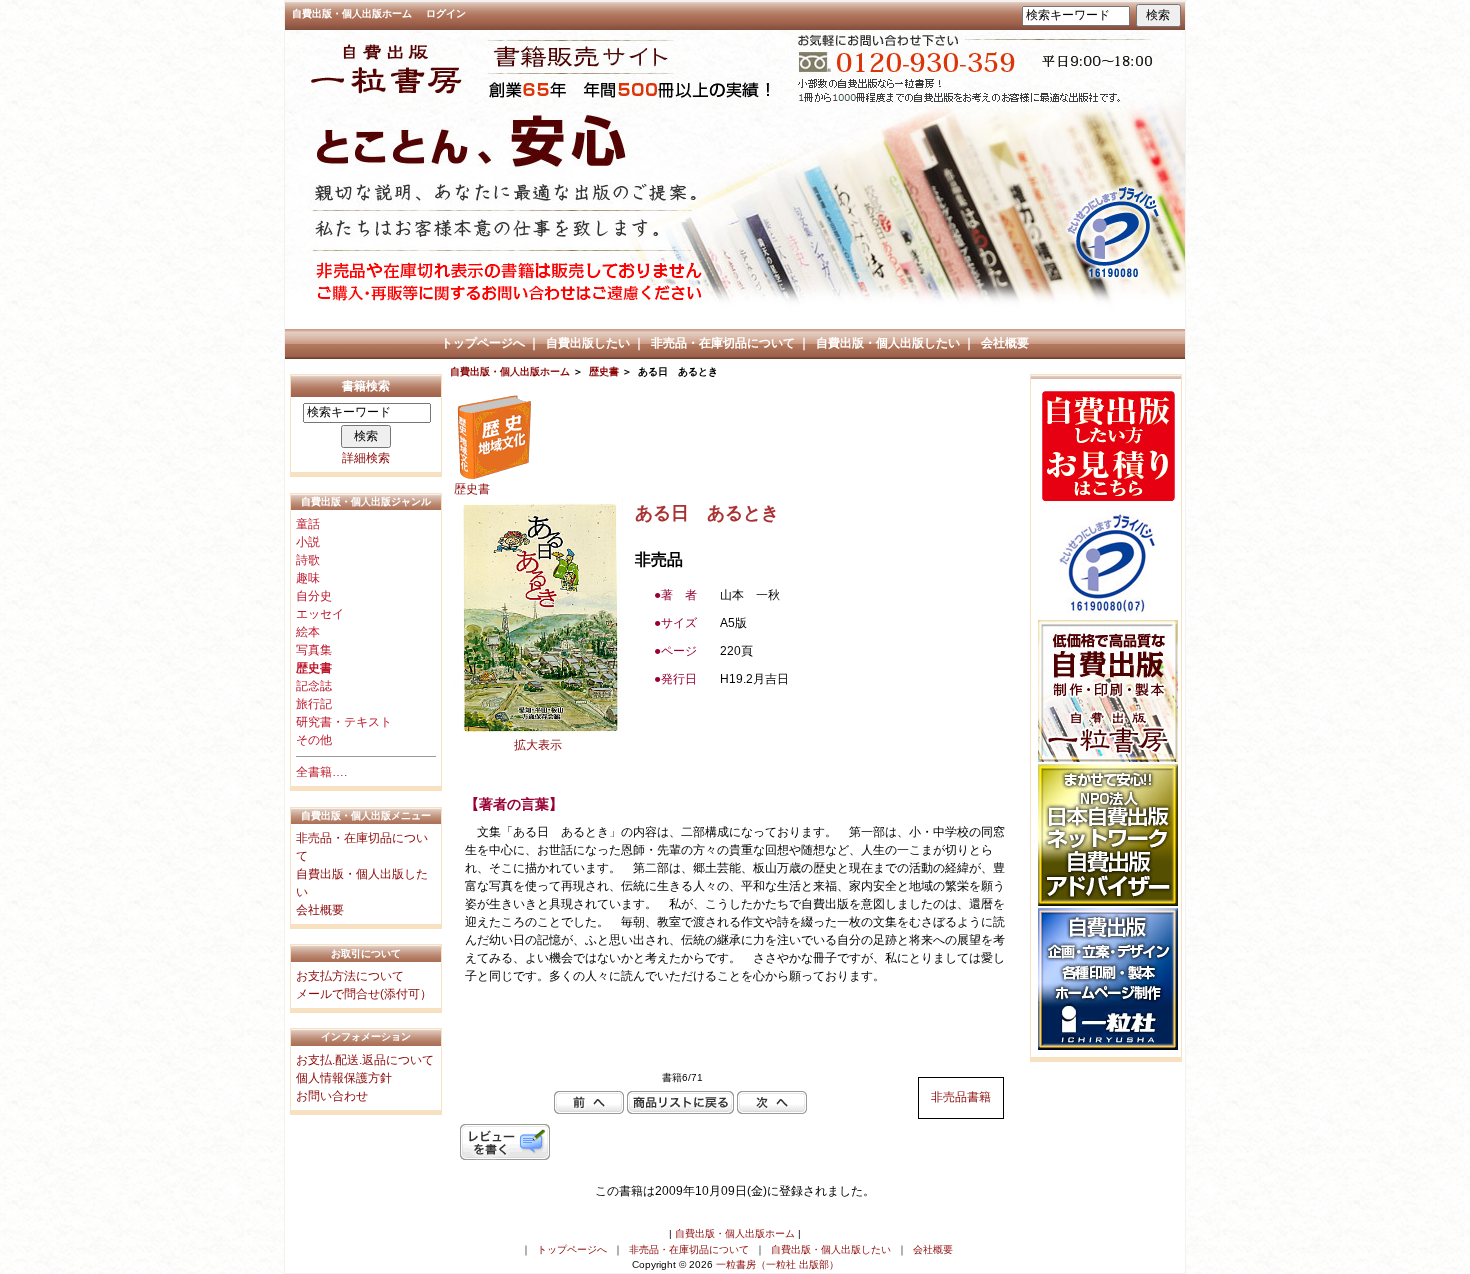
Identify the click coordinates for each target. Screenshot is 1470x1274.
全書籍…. (321, 772)
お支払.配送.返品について (365, 1060)
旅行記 (314, 704)
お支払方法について (350, 976)
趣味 (308, 578)
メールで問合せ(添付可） (364, 994)
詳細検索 (366, 458)
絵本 (308, 632)
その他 (314, 740)
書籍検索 (366, 386)
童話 (308, 524)
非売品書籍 (961, 1097)
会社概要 (1005, 343)
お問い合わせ (332, 1096)
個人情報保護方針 (344, 1078)
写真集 (314, 650)
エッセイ (320, 614)
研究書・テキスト (344, 722)
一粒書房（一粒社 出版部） (777, 1264)
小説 (308, 542)
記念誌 (314, 686)
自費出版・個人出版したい (888, 343)
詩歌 (308, 560)
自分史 (314, 596)
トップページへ (483, 343)
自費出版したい (588, 343)
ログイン (446, 13)
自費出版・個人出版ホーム (352, 13)
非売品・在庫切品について (723, 343)
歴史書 (604, 371)
